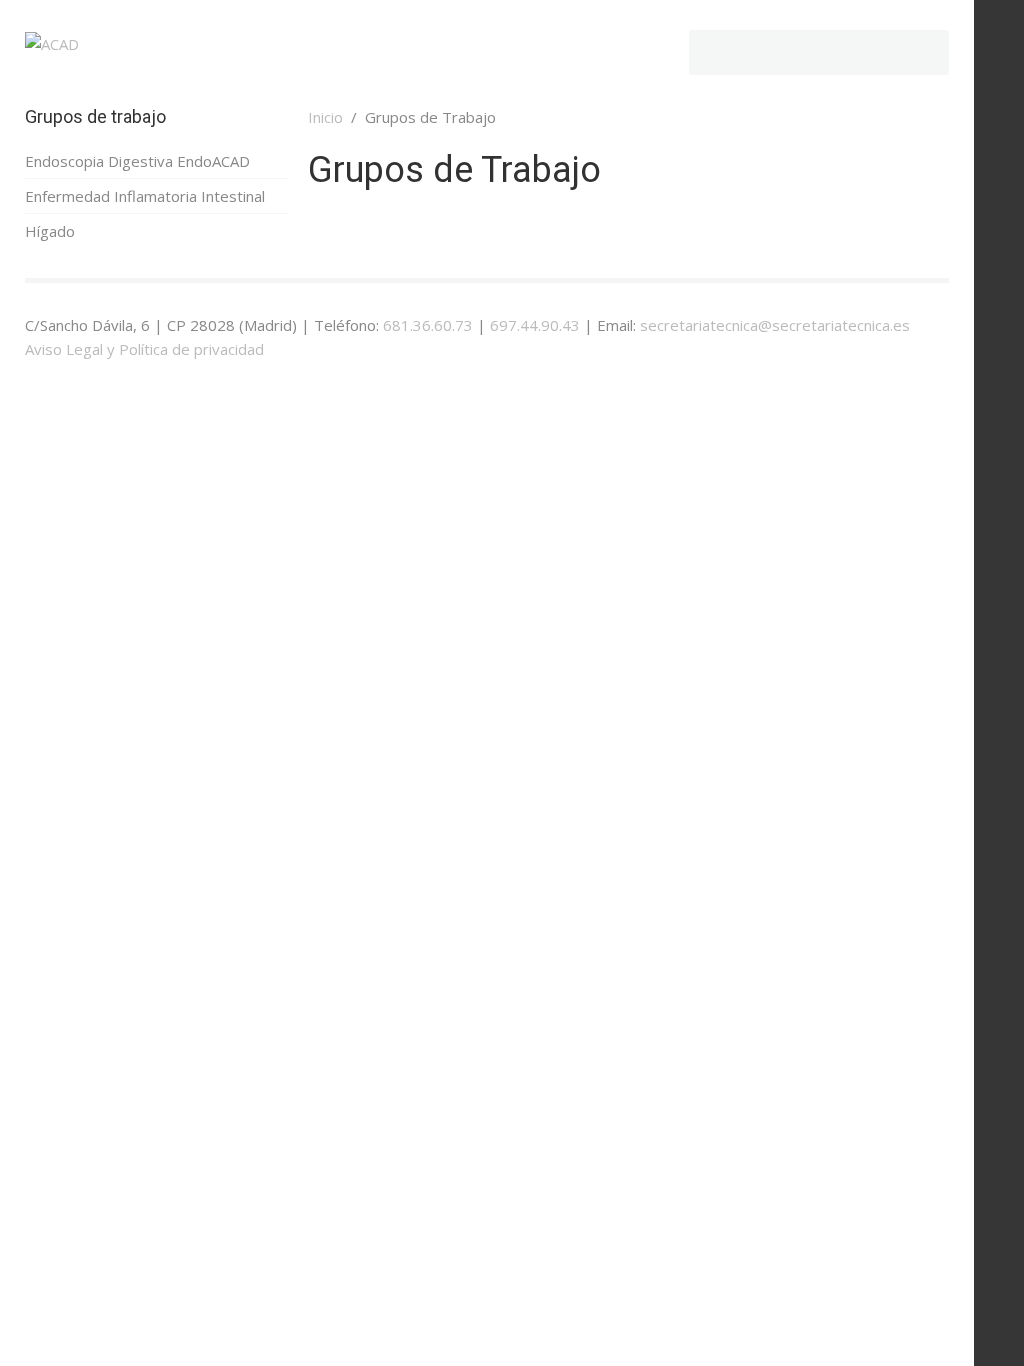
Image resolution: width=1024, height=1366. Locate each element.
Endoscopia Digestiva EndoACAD (137, 161)
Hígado (50, 231)
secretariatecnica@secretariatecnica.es (775, 325)
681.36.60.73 (428, 325)
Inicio (325, 117)
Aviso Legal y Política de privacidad (144, 349)
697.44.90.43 (535, 325)
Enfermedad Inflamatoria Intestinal (145, 196)
